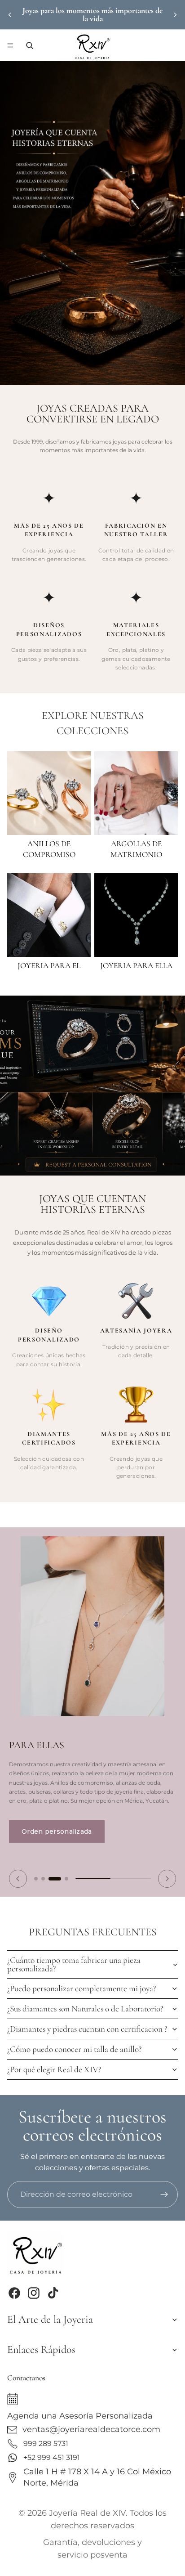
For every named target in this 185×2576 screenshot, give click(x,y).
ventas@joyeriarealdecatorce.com (91, 2429)
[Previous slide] (18, 1879)
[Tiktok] (53, 2293)
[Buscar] (30, 45)
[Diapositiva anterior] (10, 15)
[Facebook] (14, 2293)
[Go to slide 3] (55, 1879)
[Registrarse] (164, 2195)
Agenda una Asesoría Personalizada (80, 2416)
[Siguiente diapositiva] (175, 15)
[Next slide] (167, 1879)
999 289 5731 (46, 2444)
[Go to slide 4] (66, 1879)
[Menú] (10, 45)
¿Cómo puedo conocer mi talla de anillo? (74, 2049)
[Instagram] (34, 2293)
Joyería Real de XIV (87, 2513)
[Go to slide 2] (43, 1879)
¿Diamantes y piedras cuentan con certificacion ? (87, 2029)
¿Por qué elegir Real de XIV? (54, 2069)
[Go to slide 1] (36, 1879)
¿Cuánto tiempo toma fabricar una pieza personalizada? (74, 1964)
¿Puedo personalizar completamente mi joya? (81, 1988)
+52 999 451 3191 (52, 2457)
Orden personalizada (57, 1831)
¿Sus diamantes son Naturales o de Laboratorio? (85, 2009)
